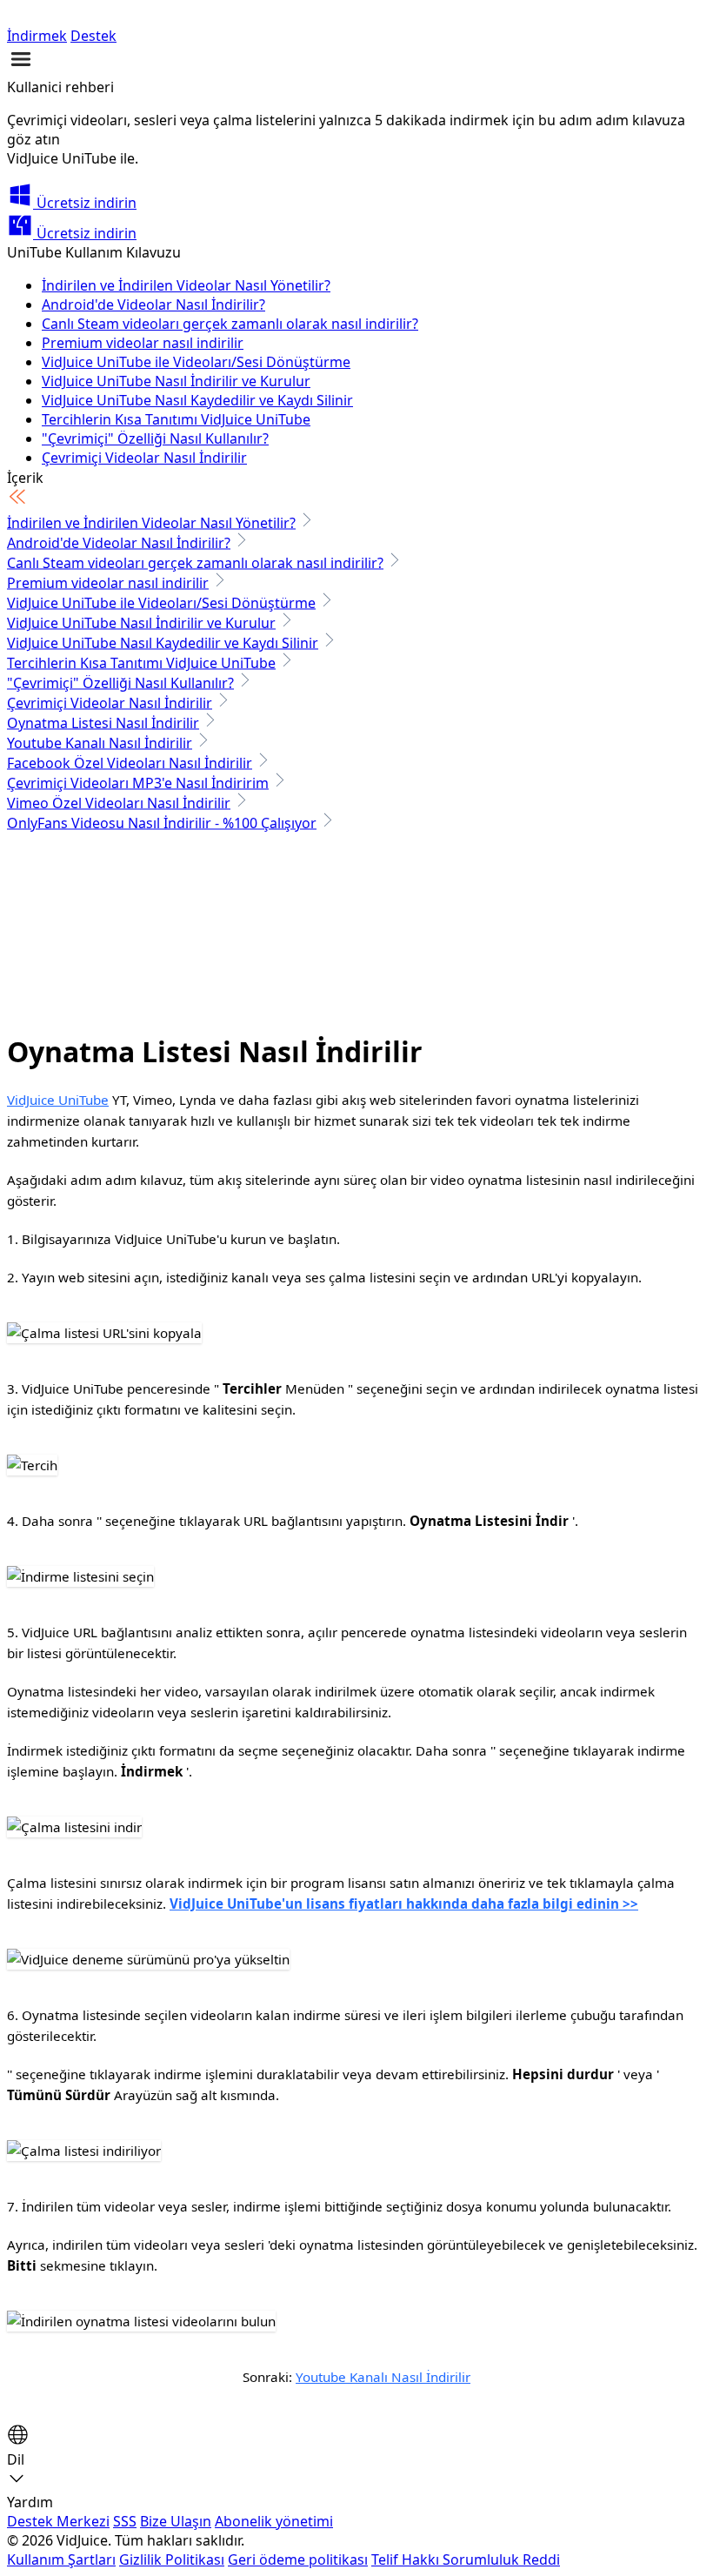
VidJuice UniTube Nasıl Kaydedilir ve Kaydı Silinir (197, 400)
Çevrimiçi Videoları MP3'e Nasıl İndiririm (138, 783)
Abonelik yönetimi (274, 2521)
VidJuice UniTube (58, 1100)
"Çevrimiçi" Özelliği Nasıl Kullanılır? (155, 438)
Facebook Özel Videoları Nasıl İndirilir (130, 763)
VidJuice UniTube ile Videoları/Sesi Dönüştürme (196, 362)
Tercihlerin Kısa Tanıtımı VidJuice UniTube (176, 419)
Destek (93, 36)
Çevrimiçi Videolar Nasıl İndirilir (144, 458)
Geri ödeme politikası (298, 2559)
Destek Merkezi (58, 2521)
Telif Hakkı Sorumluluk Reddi (466, 2559)
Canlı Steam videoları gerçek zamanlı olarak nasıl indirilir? (230, 324)
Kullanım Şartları (61, 2559)
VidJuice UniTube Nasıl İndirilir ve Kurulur (176, 381)
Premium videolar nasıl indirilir (143, 343)
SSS (125, 2521)
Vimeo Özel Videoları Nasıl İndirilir (119, 803)
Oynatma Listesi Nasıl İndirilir (103, 723)
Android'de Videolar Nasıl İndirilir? (153, 304)
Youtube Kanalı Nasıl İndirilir (100, 743)
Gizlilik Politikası (172, 2559)
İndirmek (37, 36)
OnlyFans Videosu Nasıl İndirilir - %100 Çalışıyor (162, 823)
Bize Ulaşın (176, 2521)
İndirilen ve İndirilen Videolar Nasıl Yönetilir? (186, 285)
